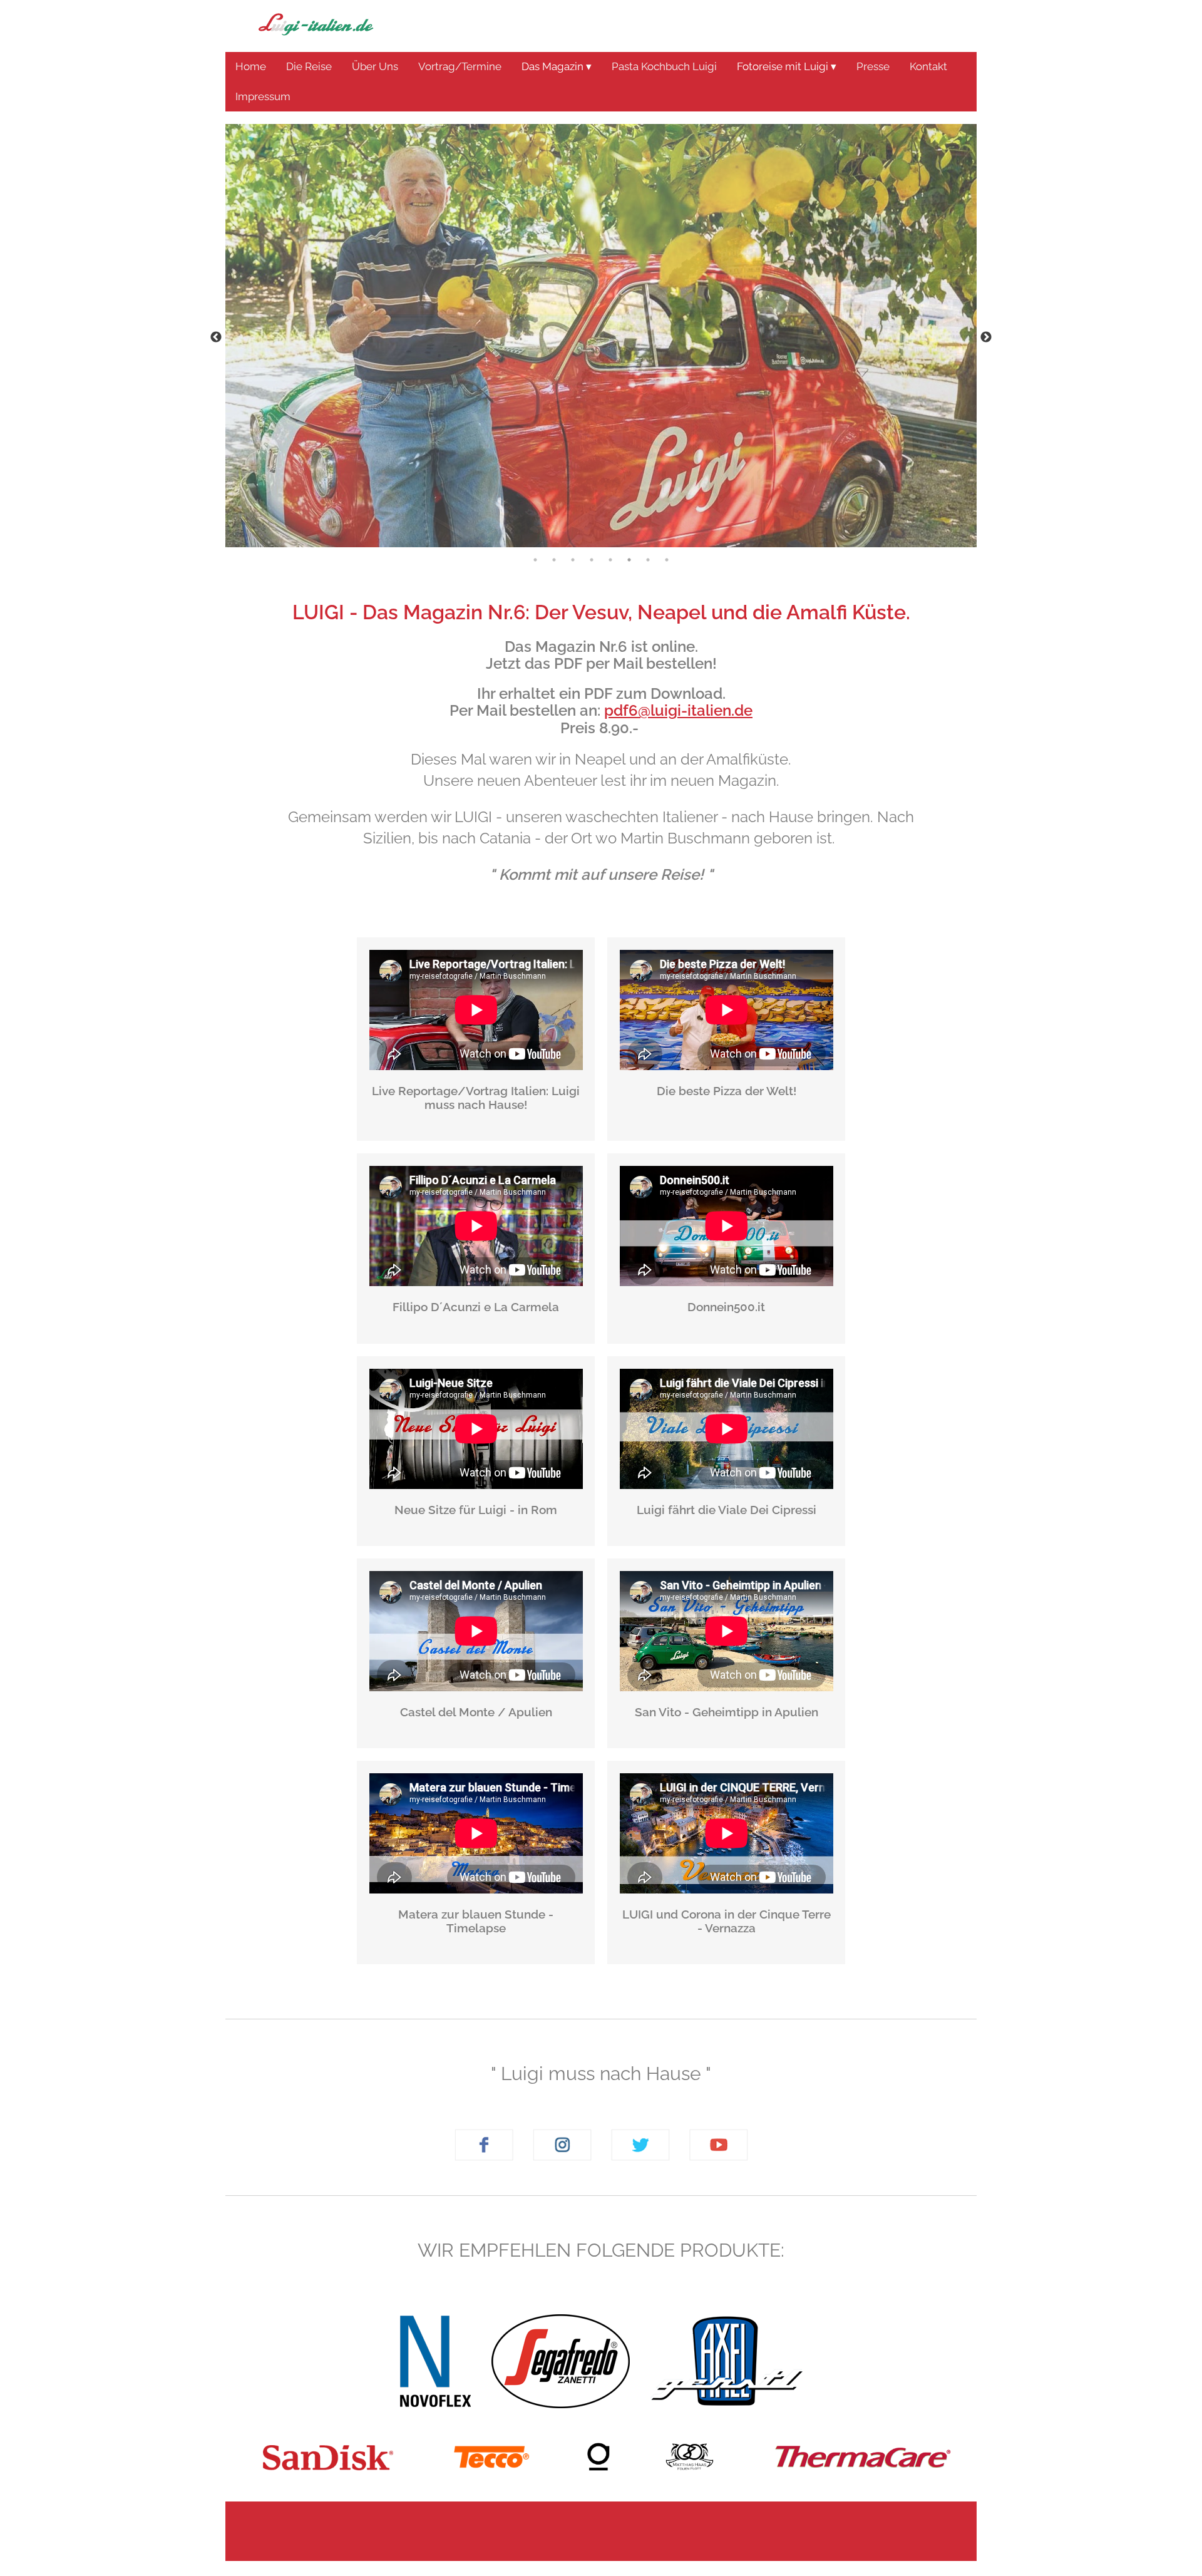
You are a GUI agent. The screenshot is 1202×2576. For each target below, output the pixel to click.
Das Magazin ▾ (557, 66)
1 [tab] (535, 560)
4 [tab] (592, 560)
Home (251, 66)
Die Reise (309, 66)
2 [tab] (554, 560)
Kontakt (928, 66)
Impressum (263, 96)
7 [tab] (648, 560)
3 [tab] (573, 560)
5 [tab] (610, 560)
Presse (873, 66)
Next (986, 337)
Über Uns (375, 66)
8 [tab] (667, 560)
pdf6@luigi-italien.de (678, 710)
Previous (216, 337)
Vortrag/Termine (460, 66)
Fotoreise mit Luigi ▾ (787, 66)
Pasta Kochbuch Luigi (664, 66)
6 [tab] (629, 560)
